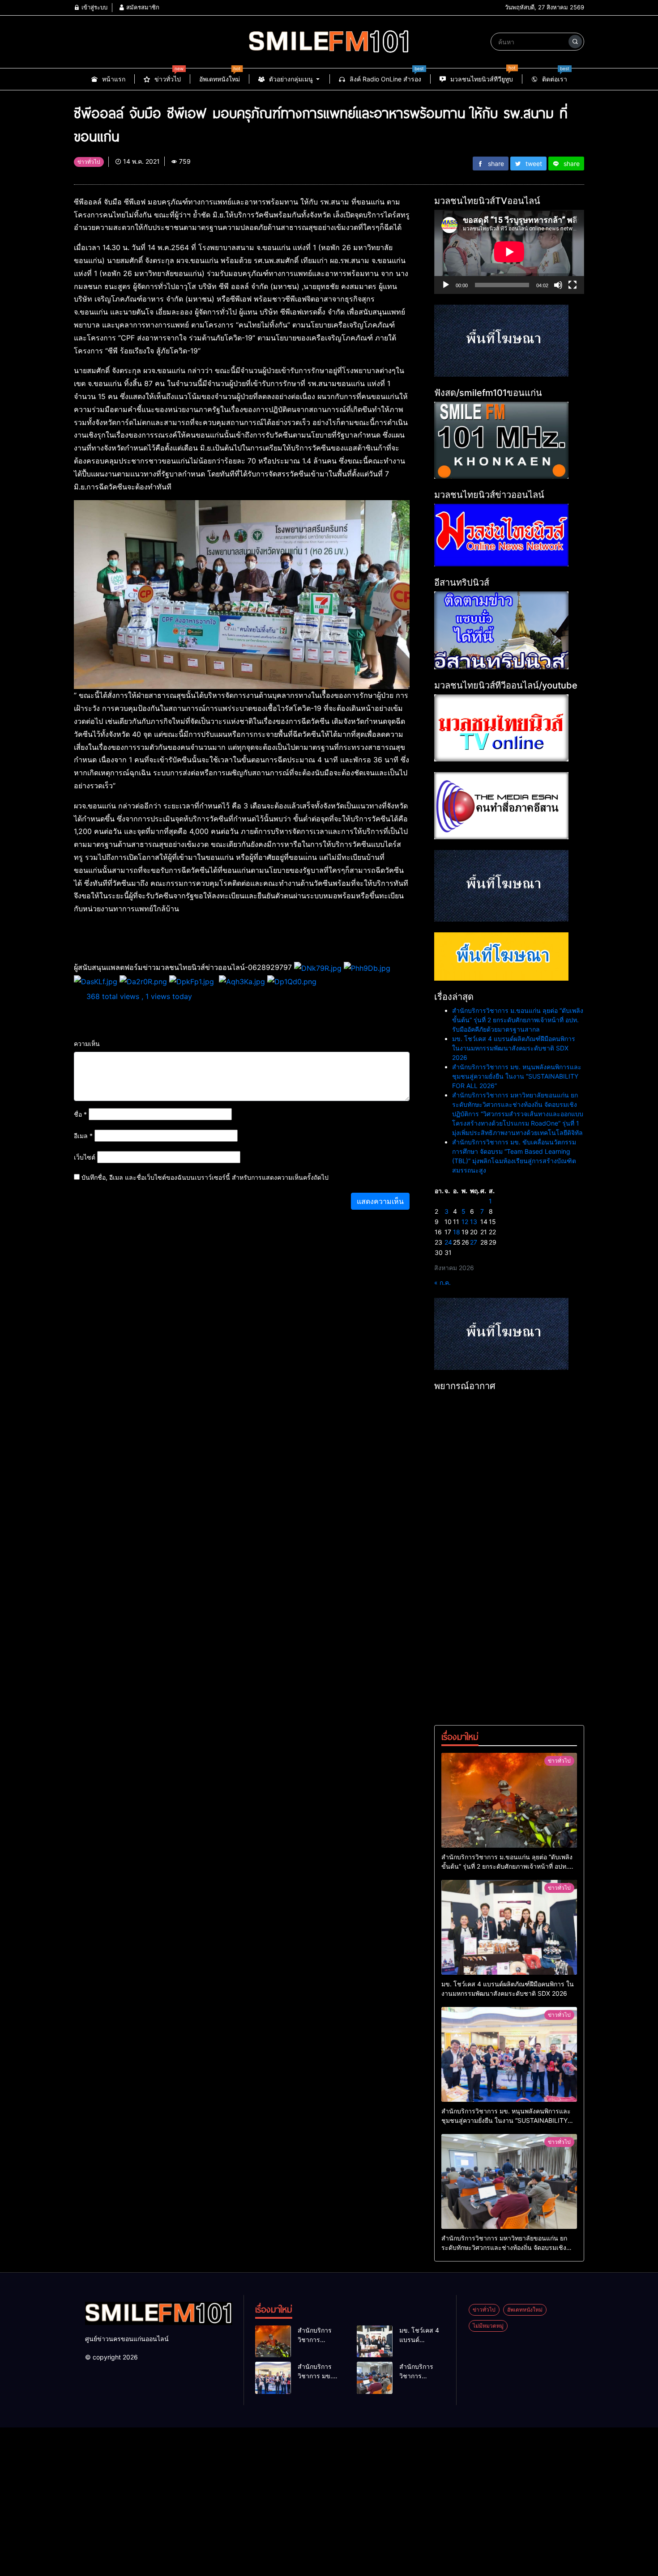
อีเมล (83, 1136)
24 (448, 1242)
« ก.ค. (442, 1282)
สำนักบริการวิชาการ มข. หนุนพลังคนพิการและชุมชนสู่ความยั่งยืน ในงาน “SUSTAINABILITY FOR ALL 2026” (517, 1076)
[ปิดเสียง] (558, 285)
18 (457, 1232)
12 (465, 1222)
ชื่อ (80, 1114)
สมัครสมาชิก (142, 7)
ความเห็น (87, 1044)
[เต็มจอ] (573, 285)
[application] (509, 252)
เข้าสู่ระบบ (94, 7)
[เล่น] (446, 285)
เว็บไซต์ (85, 1157)
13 (474, 1222)
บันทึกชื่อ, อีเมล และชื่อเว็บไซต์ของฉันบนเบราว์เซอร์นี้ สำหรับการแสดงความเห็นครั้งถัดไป (205, 1177)
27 (474, 1242)
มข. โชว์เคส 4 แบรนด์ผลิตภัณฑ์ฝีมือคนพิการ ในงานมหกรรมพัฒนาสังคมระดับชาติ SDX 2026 (514, 1048)
